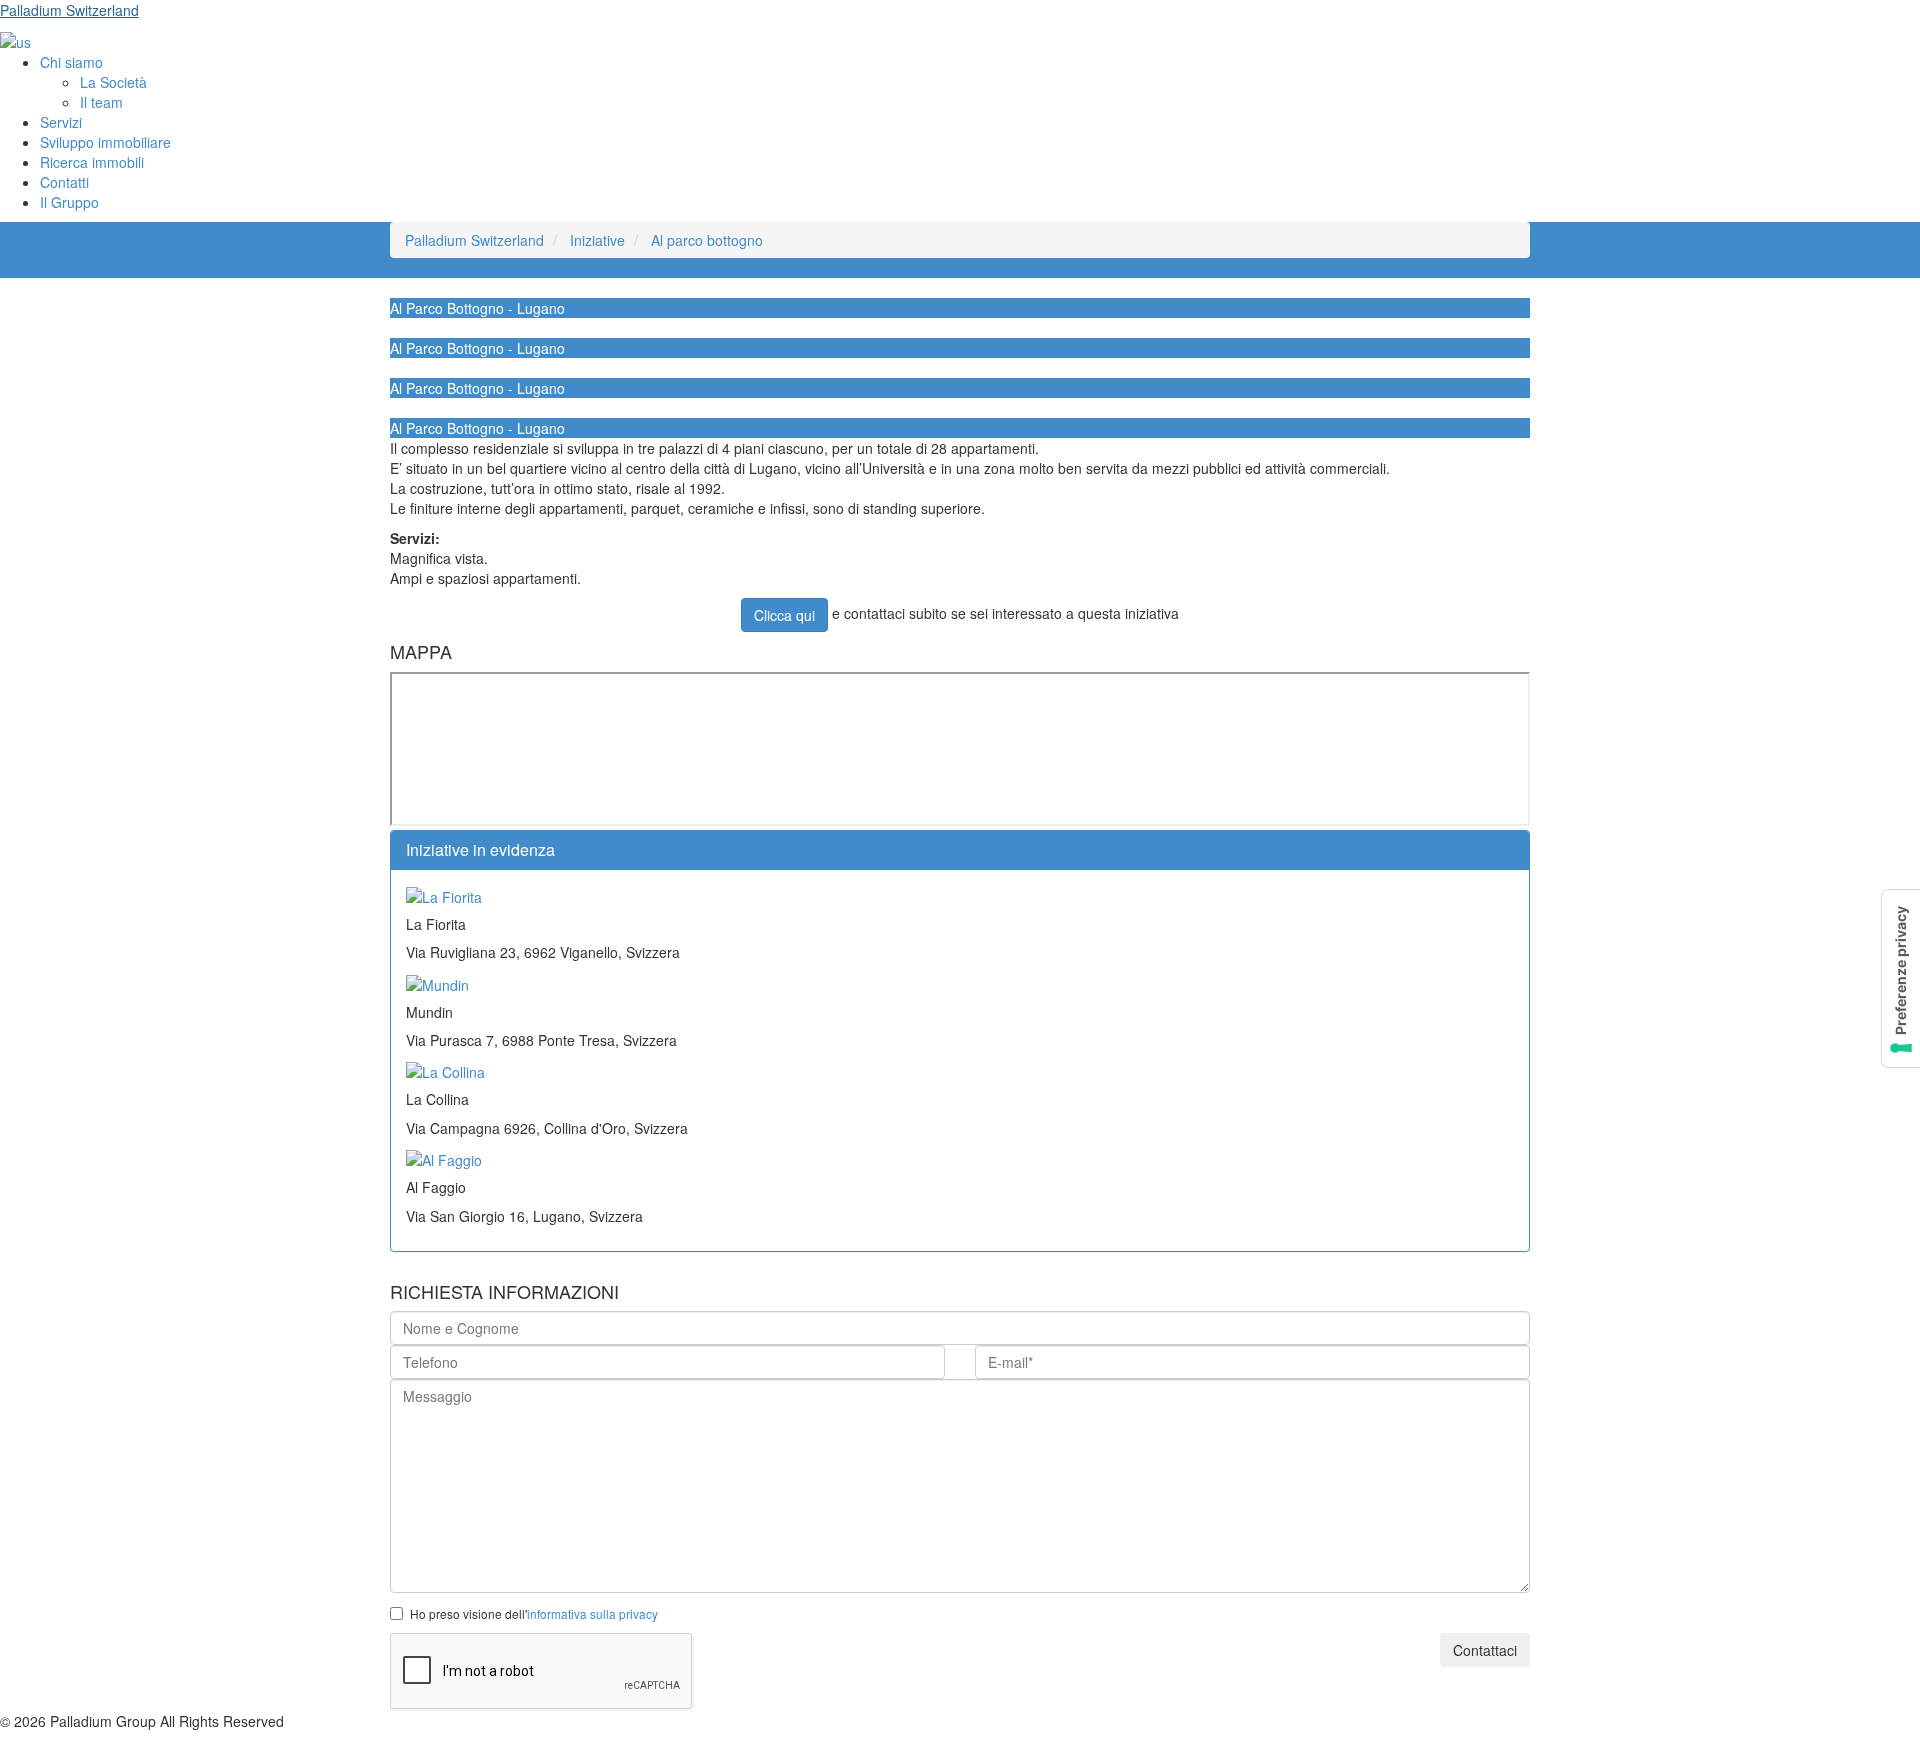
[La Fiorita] (444, 895)
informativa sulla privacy (592, 1613)
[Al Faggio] (444, 1158)
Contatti (64, 182)
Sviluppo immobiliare (105, 142)
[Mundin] (437, 982)
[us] (15, 40)
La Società (113, 82)
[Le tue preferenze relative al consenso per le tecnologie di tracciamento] (1901, 978)
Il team (101, 102)
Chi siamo (71, 62)
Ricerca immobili (92, 162)
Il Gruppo (69, 202)
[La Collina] (445, 1070)
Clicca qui (784, 615)
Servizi (61, 122)
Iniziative (597, 240)
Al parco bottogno (707, 240)
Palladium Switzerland (69, 10)
